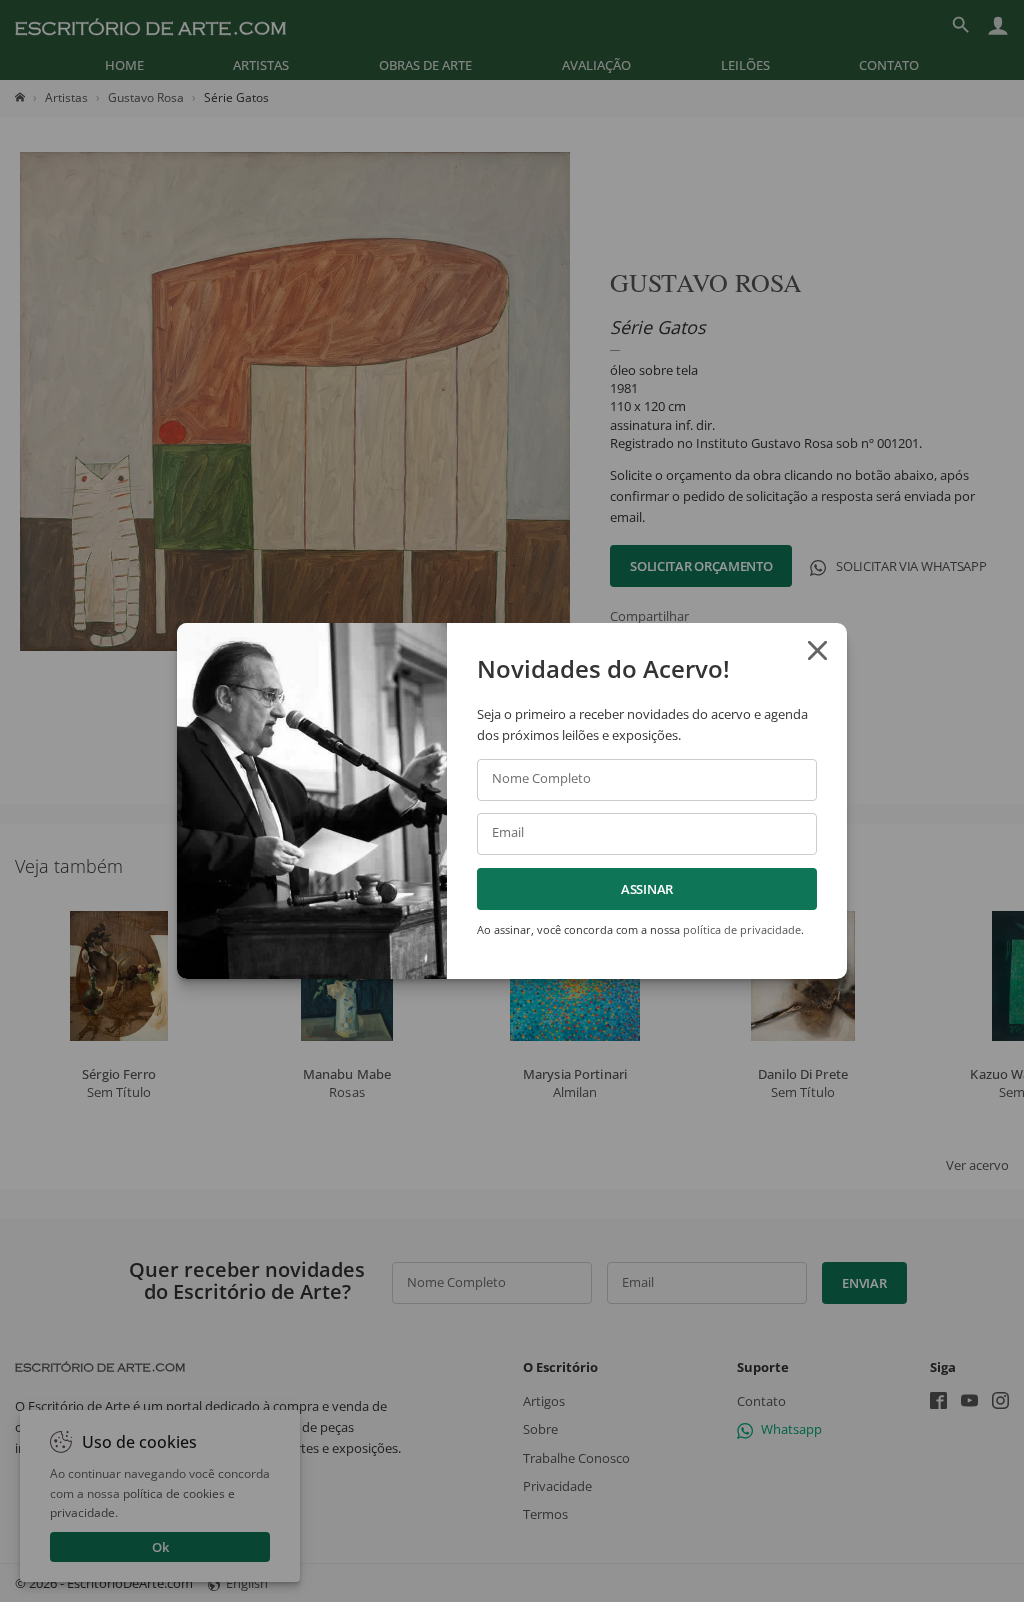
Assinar (647, 889)
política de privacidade (742, 929)
